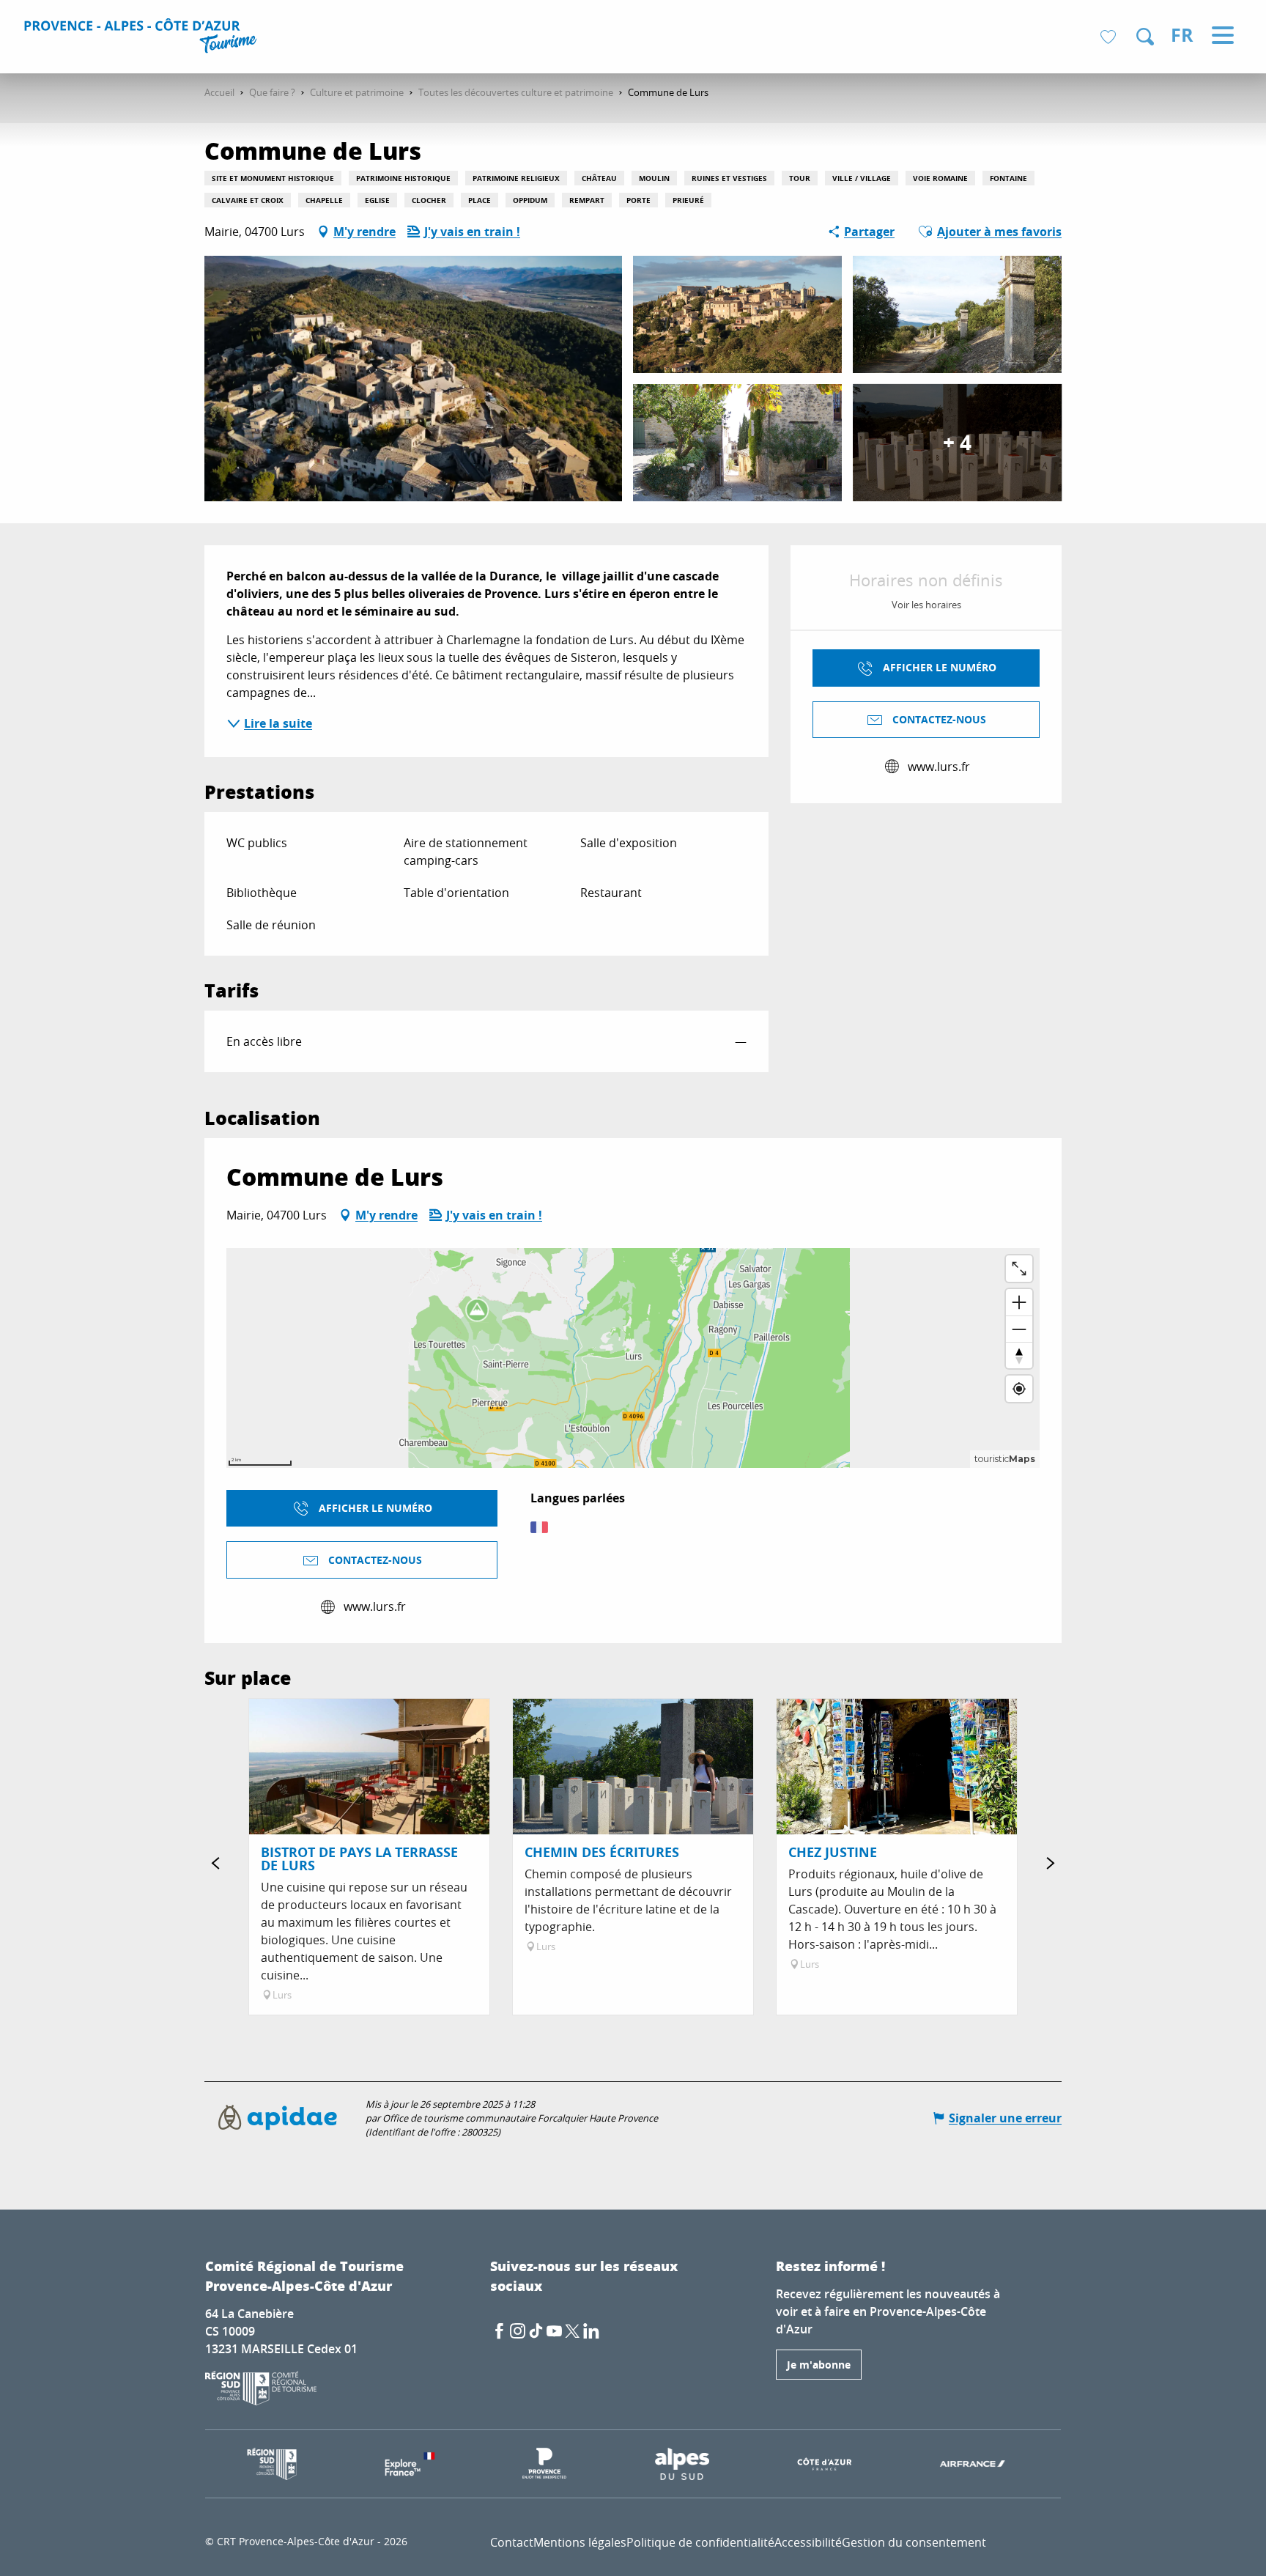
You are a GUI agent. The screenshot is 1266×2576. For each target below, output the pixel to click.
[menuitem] (142, 38)
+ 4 (957, 442)
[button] (1145, 37)
